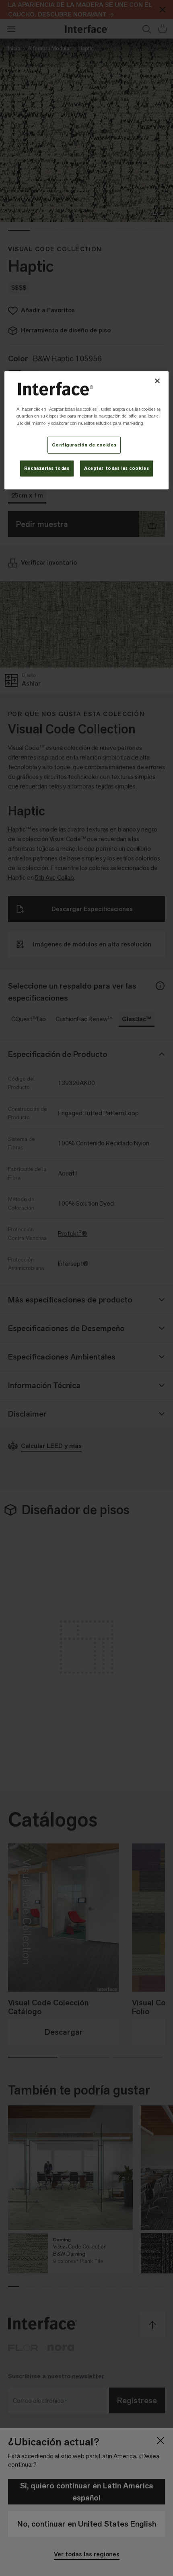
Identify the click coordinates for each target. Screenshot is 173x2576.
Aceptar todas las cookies (116, 468)
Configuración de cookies (84, 445)
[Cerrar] (157, 381)
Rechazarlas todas (47, 468)
